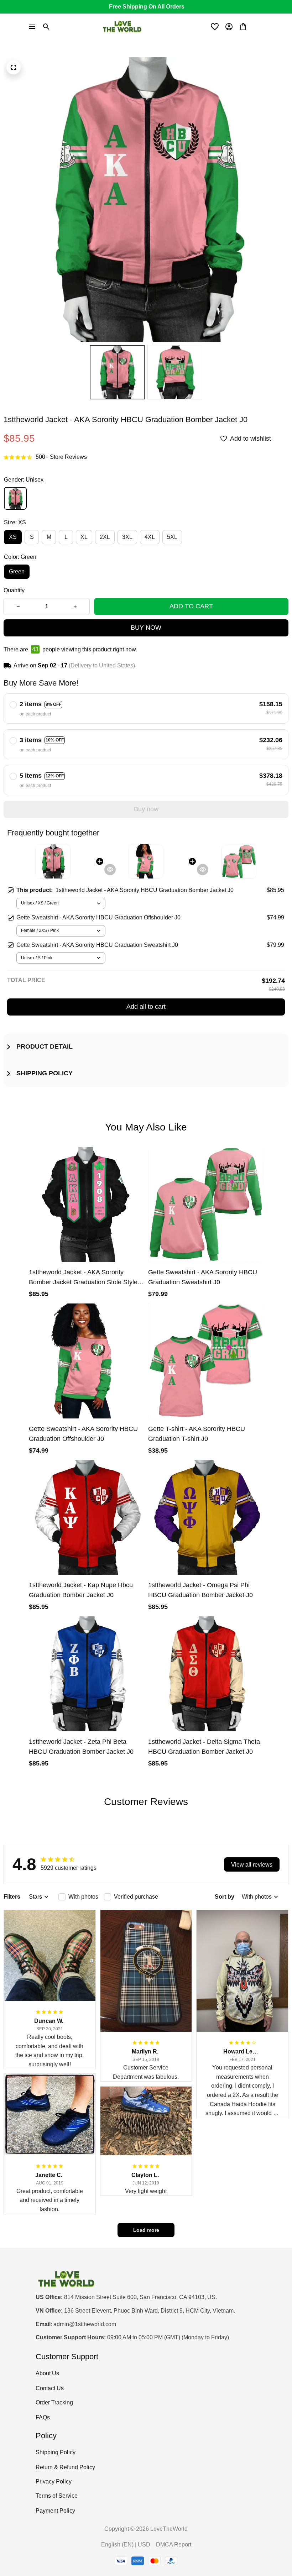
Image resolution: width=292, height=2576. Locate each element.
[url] (85, 2325)
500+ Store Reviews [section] (61, 457)
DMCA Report (174, 2544)
